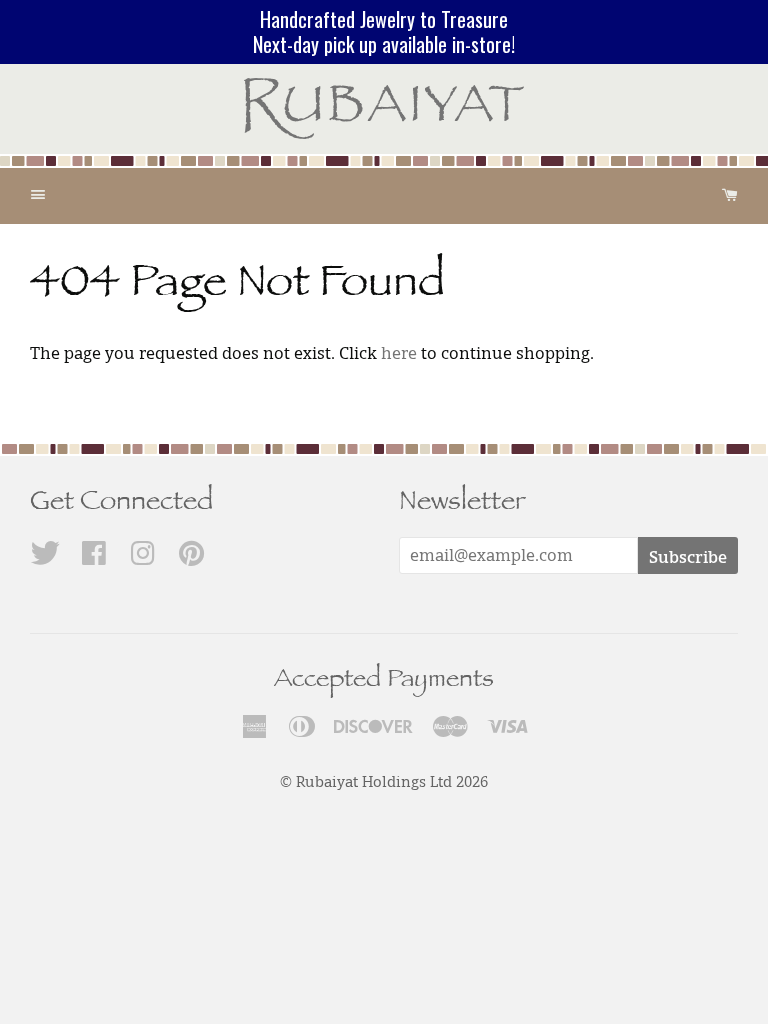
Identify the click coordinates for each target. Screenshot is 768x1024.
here (399, 353)
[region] (384, 32)
